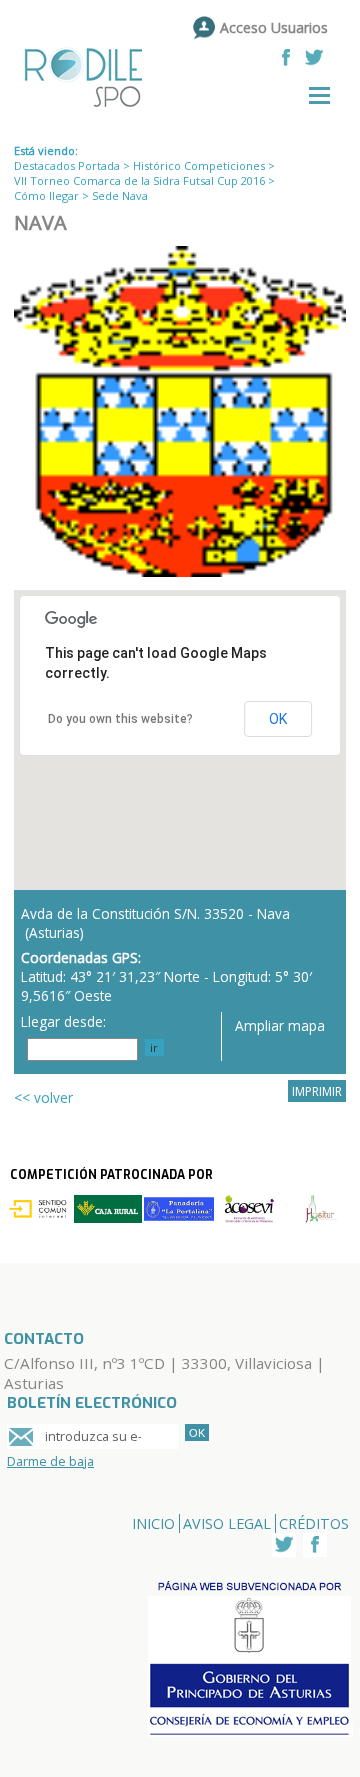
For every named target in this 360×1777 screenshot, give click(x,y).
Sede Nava (120, 195)
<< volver (43, 1097)
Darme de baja (50, 1461)
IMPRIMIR (317, 1090)
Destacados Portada (67, 165)
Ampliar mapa (280, 1025)
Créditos (314, 1523)
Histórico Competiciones (199, 165)
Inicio (153, 1523)
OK (278, 719)
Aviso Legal (227, 1523)
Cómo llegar (46, 195)
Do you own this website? (120, 719)
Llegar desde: (63, 1021)
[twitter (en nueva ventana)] (314, 58)
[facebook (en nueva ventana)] (286, 58)
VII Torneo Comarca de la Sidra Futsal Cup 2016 (139, 180)
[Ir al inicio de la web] (93, 109)
